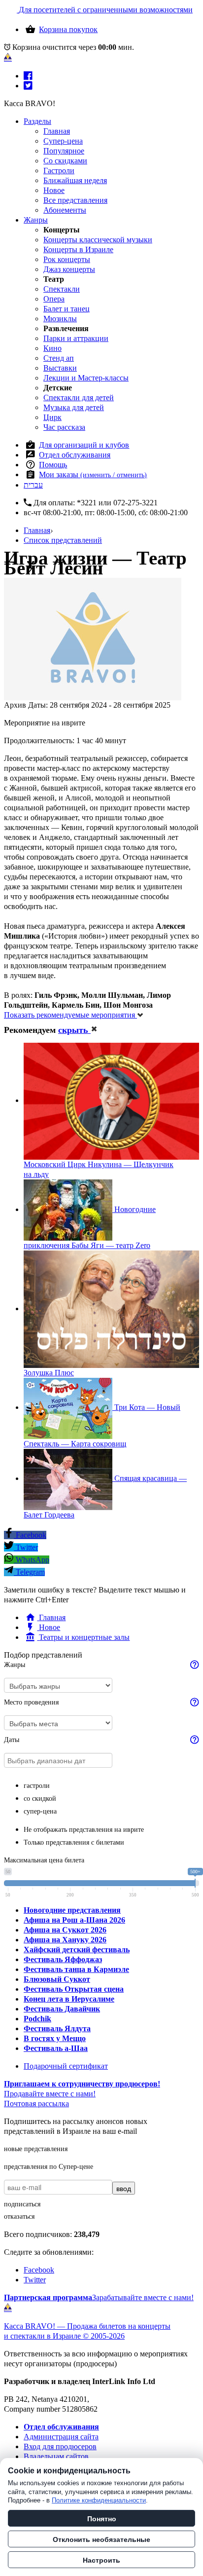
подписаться (22, 2204)
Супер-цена (63, 141)
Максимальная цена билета (44, 1860)
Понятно (102, 2518)
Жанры (36, 220)
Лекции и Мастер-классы (86, 378)
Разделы (37, 121)
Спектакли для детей (79, 398)
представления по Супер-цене (49, 2167)
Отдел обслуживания (75, 455)
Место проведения (31, 1702)
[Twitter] (28, 86)
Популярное (64, 151)
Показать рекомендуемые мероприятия (70, 1015)
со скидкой (40, 1799)
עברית (33, 485)
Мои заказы (93, 474)
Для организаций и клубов (84, 445)
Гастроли (59, 170)
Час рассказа (64, 427)
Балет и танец (67, 309)
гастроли (37, 1786)
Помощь (53, 465)
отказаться (19, 2216)
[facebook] (28, 76)
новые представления (36, 2149)
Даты (12, 1740)
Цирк (52, 417)
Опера (54, 299)
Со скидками (65, 161)
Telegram (29, 1572)
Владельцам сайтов (56, 2456)
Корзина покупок (68, 29)
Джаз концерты (69, 269)
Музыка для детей (74, 407)
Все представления (75, 200)
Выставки (60, 368)
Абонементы (65, 210)
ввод (124, 2188)
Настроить (101, 2560)
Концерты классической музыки (98, 240)
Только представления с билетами (74, 1842)
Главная (57, 131)
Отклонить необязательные (101, 2539)
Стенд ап (59, 358)
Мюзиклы (60, 319)
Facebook (30, 1535)
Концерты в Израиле (78, 249)
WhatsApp (32, 1560)
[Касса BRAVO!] (8, 57)
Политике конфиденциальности (99, 2500)
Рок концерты (67, 259)
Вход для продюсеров (60, 2446)
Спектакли (62, 289)
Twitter (26, 1547)
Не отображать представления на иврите (84, 1830)
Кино (52, 348)
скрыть (74, 1030)
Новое (54, 190)
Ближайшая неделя (75, 180)
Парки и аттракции (76, 338)
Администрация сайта (61, 2437)
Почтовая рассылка (36, 2103)
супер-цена (40, 1811)
